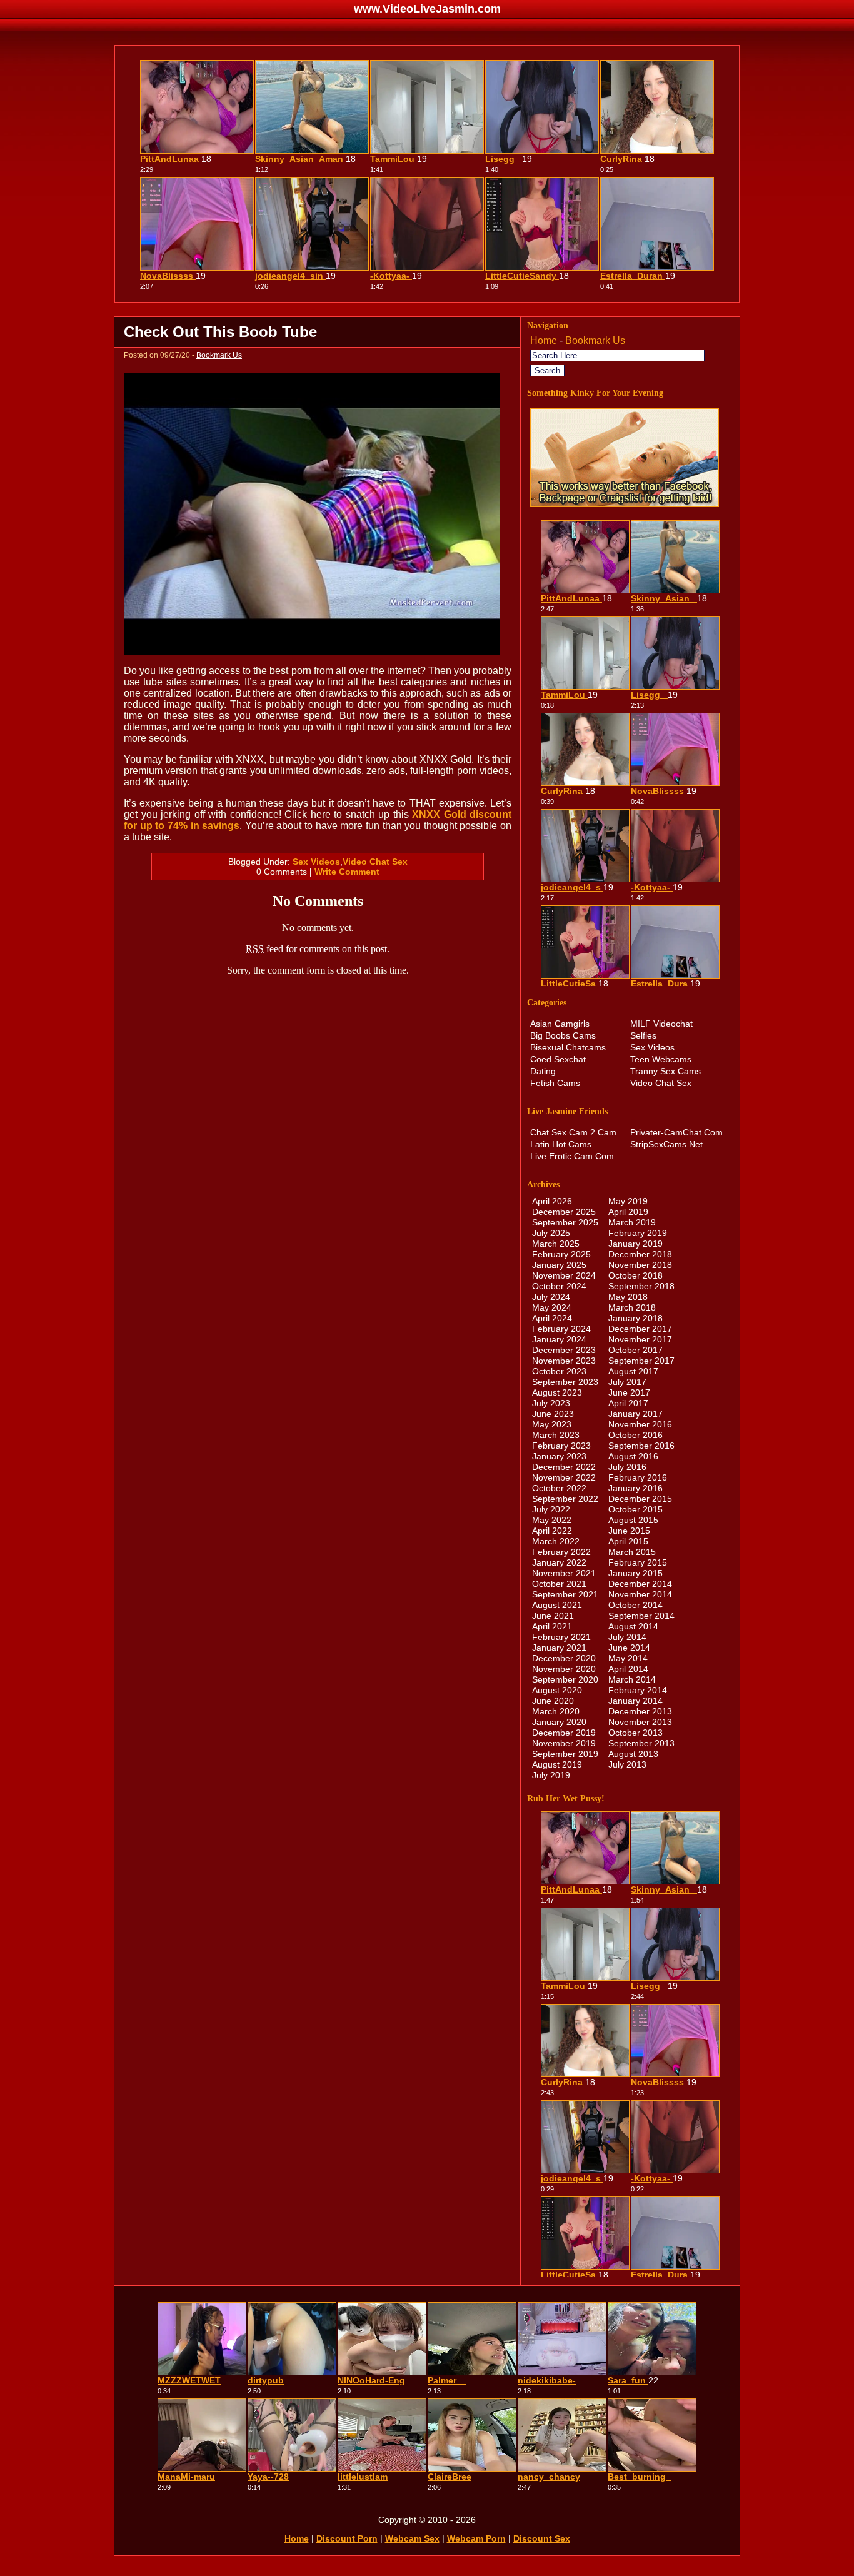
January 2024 (559, 1339)
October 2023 (559, 1371)
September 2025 (565, 1222)
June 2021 (553, 1616)
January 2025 (559, 1265)
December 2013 (640, 1711)
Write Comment (347, 872)
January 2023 (559, 1456)
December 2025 (564, 1212)
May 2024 (552, 1307)
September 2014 (641, 1616)
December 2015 (640, 1499)
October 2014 (635, 1605)
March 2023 (556, 1435)
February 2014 (638, 1690)
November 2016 (640, 1424)
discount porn (347, 2538)
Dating (543, 1071)
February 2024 (561, 1329)
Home (544, 340)
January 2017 (635, 1414)
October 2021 (559, 1584)
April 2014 (628, 1669)
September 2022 (565, 1499)
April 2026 (552, 1201)
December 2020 (564, 1658)
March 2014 (632, 1679)
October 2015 (635, 1509)
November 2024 (564, 1275)
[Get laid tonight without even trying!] (625, 504)
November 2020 (564, 1669)
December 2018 (640, 1254)
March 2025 (556, 1244)
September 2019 (565, 1754)
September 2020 (565, 1679)
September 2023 (565, 1382)
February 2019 (638, 1233)
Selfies (643, 1035)
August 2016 (633, 1456)
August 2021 (557, 1605)
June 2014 (629, 1648)
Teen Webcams (661, 1059)
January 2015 (635, 1573)
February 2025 (561, 1254)
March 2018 (632, 1307)
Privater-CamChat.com (676, 1132)
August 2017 (633, 1371)
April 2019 (628, 1212)
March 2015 (632, 1552)
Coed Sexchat (558, 1059)
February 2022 (561, 1552)
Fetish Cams (555, 1083)
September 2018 (641, 1286)
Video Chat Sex (375, 862)
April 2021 (552, 1626)
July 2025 (551, 1233)
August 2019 (557, 1764)
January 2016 (635, 1488)
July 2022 (551, 1509)
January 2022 (559, 1562)
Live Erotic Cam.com (572, 1156)
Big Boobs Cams (563, 1035)
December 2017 (640, 1329)
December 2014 (640, 1584)
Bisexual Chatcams (568, 1047)
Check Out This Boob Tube (220, 332)
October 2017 (635, 1350)
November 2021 (564, 1573)
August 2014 (633, 1626)
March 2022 (556, 1541)
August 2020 (557, 1690)
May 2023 (552, 1424)
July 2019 (551, 1775)
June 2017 (629, 1392)
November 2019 (564, 1743)
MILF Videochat (661, 1024)
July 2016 (627, 1467)
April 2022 (552, 1531)
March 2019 (632, 1222)
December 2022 (564, 1467)
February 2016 (638, 1477)
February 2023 (561, 1446)
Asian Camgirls (560, 1024)
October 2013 (635, 1733)
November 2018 (640, 1265)
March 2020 (556, 1711)
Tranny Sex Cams (666, 1071)
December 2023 (564, 1350)
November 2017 (640, 1339)
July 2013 (627, 1764)
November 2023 (564, 1361)
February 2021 (561, 1637)
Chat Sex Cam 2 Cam (573, 1132)
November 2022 (564, 1477)
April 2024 (552, 1318)
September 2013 (641, 1743)
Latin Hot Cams (561, 1144)
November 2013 (640, 1722)
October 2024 (559, 1286)
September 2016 (641, 1446)
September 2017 (641, 1361)
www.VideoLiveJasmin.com (427, 9)
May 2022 (552, 1520)
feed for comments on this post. (318, 949)
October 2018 (635, 1275)
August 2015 (633, 1520)
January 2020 (559, 1722)
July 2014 (627, 1637)
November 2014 (640, 1594)
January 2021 (559, 1648)
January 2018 (635, 1318)
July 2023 (551, 1403)
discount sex (542, 2538)
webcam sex (412, 2538)
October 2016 (635, 1435)
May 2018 (628, 1297)
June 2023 (553, 1414)
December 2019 (564, 1733)
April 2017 (628, 1403)
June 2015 (629, 1531)
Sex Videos (316, 862)
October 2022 (559, 1488)
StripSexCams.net (666, 1144)
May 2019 (628, 1201)
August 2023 (557, 1392)
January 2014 (635, 1701)
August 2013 (633, 1754)
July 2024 (551, 1297)
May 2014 (628, 1658)
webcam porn (476, 2538)
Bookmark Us (219, 355)
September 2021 (565, 1594)
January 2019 (635, 1244)
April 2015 (628, 1541)
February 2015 (638, 1562)
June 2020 (553, 1701)
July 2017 (627, 1382)
